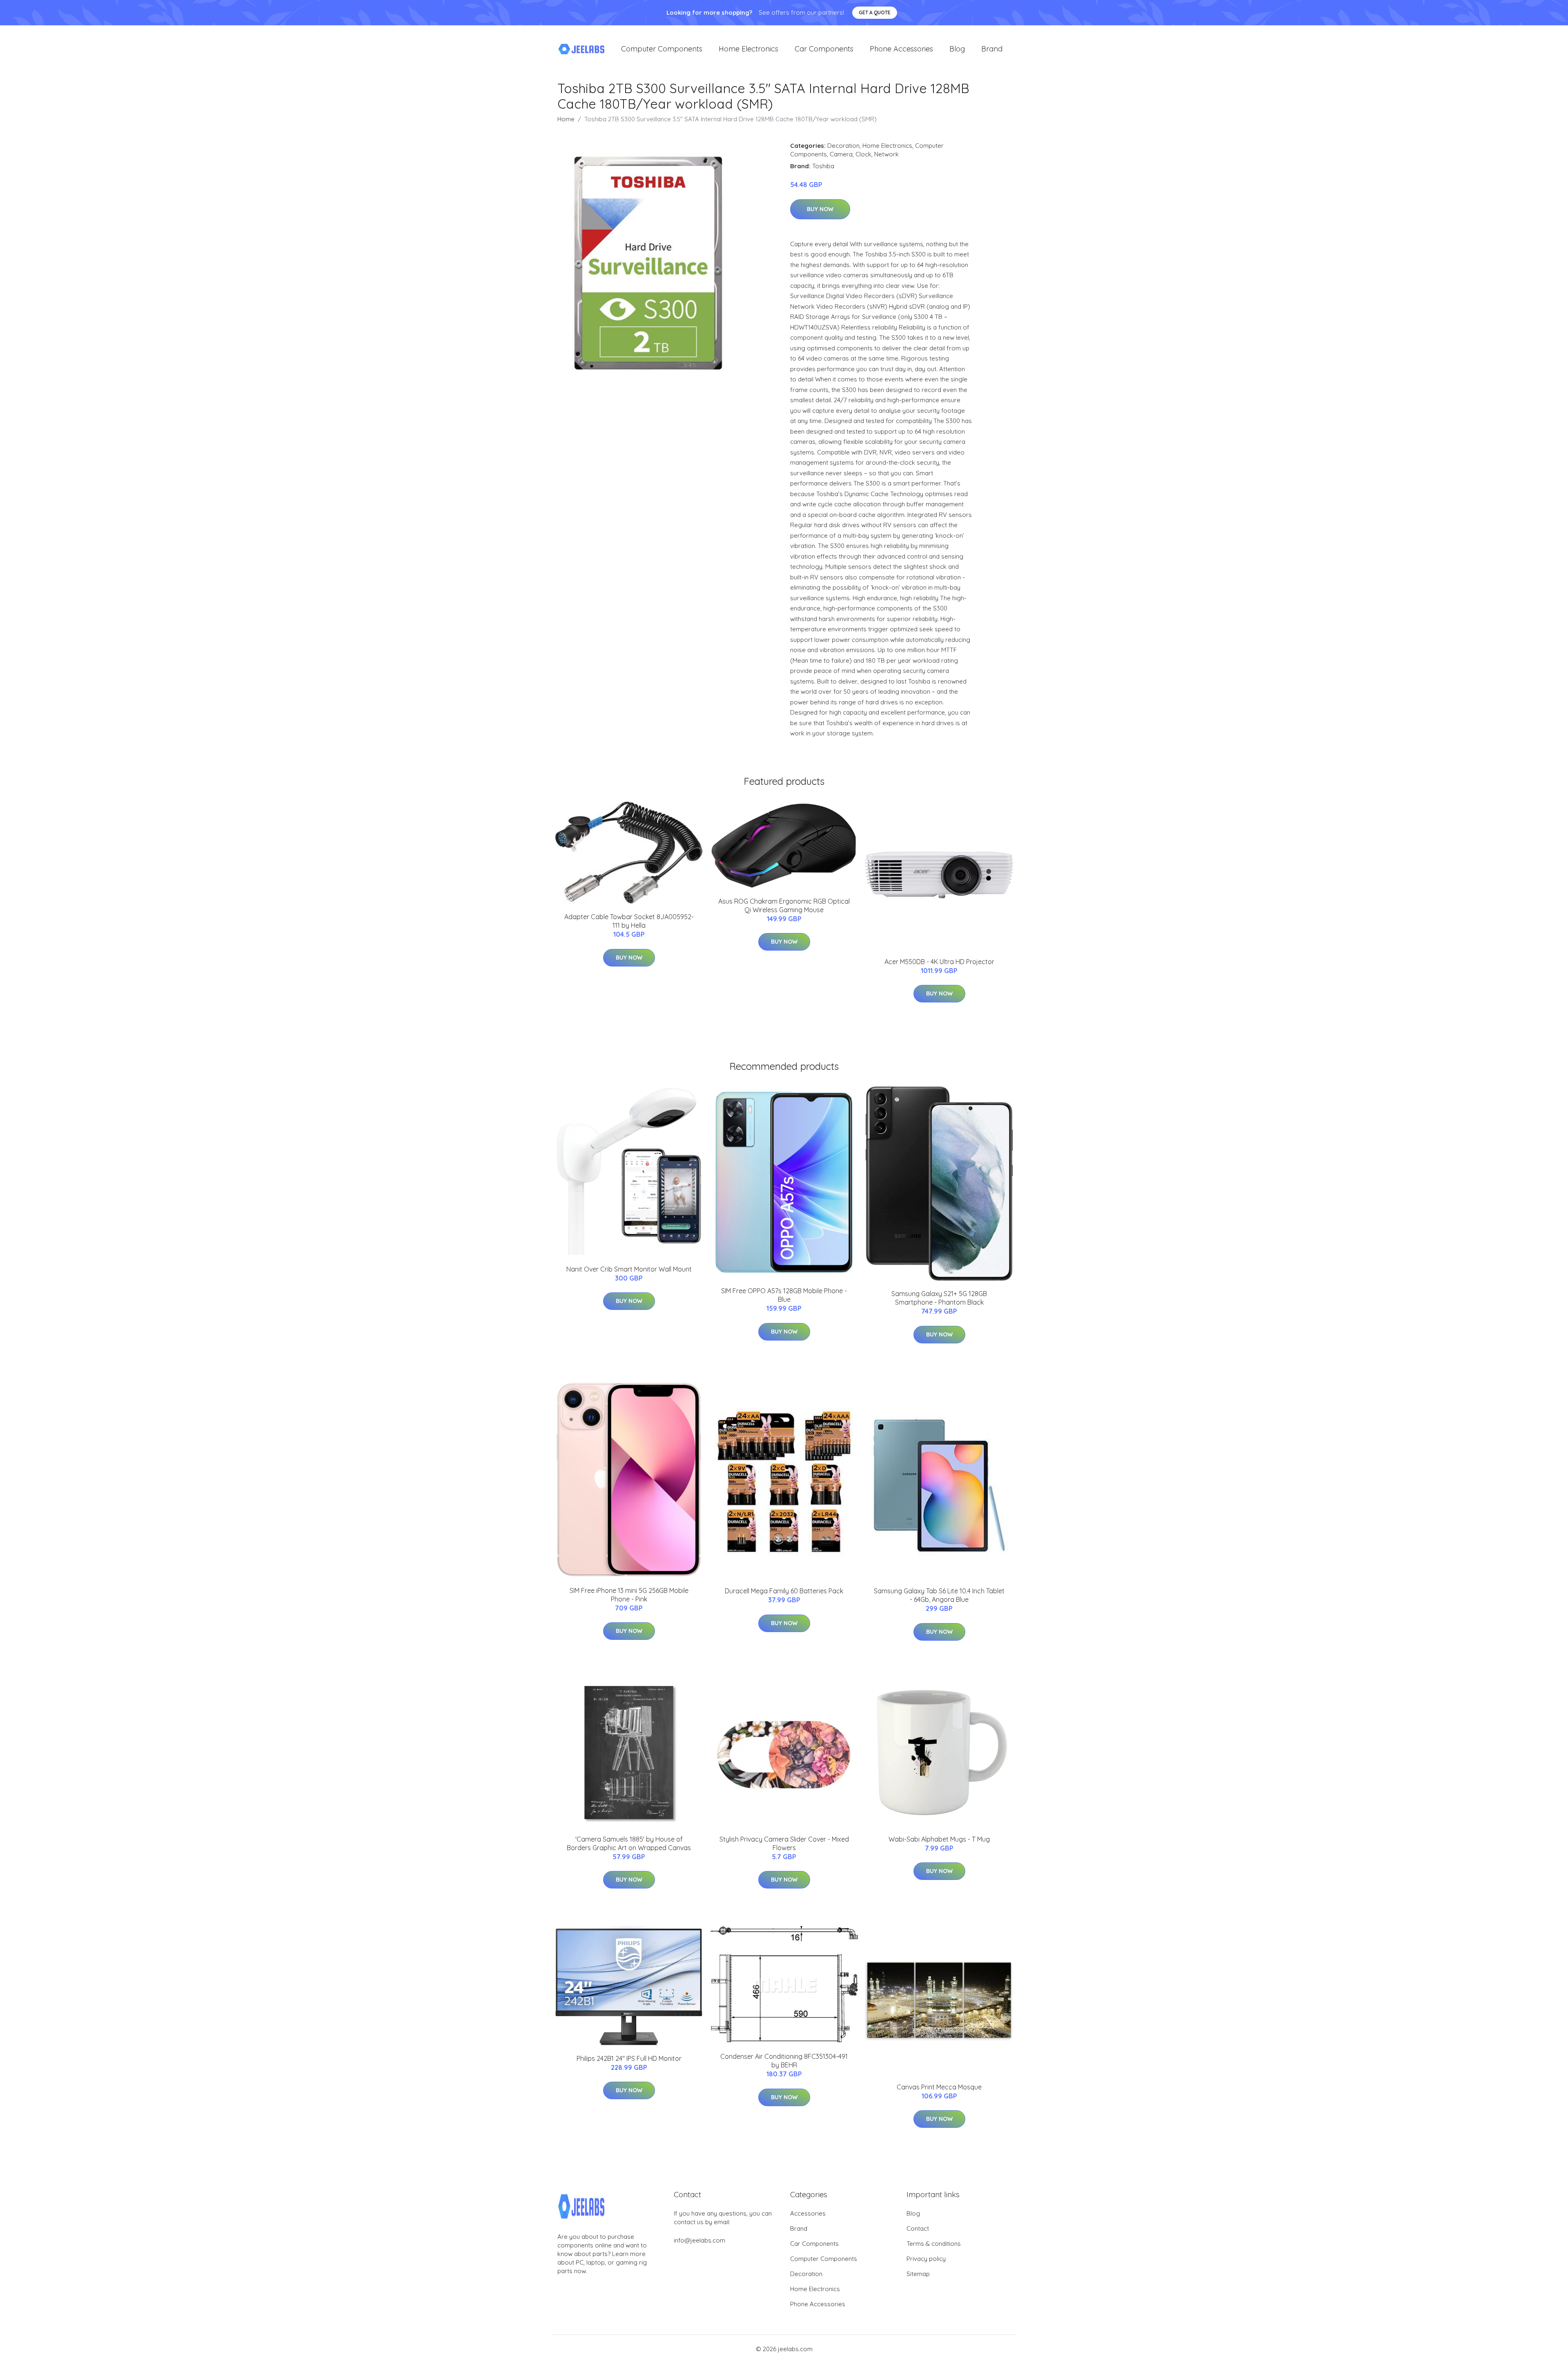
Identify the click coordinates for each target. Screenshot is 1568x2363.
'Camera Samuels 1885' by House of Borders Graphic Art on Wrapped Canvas (629, 1843)
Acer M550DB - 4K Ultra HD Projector (939, 962)
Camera (841, 154)
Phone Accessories (901, 49)
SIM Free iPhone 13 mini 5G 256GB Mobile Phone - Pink (629, 1595)
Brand (992, 49)
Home (566, 119)
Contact (918, 2228)
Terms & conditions (934, 2244)
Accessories (808, 2213)
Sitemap (918, 2274)
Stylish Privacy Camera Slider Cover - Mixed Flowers (784, 1843)
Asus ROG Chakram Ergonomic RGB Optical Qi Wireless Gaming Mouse (784, 905)
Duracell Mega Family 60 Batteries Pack (784, 1591)
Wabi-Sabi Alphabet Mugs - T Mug (939, 1839)
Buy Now (820, 209)
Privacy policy (926, 2259)
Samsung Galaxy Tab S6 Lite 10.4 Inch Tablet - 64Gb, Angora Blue (939, 1595)
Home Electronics (748, 49)
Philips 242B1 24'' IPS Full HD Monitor (629, 2058)
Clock (863, 154)
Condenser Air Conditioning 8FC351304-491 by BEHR (784, 2061)
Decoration (843, 146)
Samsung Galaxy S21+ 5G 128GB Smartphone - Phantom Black (939, 1298)
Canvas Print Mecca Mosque (939, 2087)
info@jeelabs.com (699, 2240)
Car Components (824, 49)
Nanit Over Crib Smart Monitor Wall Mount (629, 1269)
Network (886, 154)
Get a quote (875, 12)
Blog (957, 49)
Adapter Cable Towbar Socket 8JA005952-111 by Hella (629, 921)
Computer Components (662, 49)
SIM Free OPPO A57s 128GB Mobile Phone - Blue (784, 1295)
